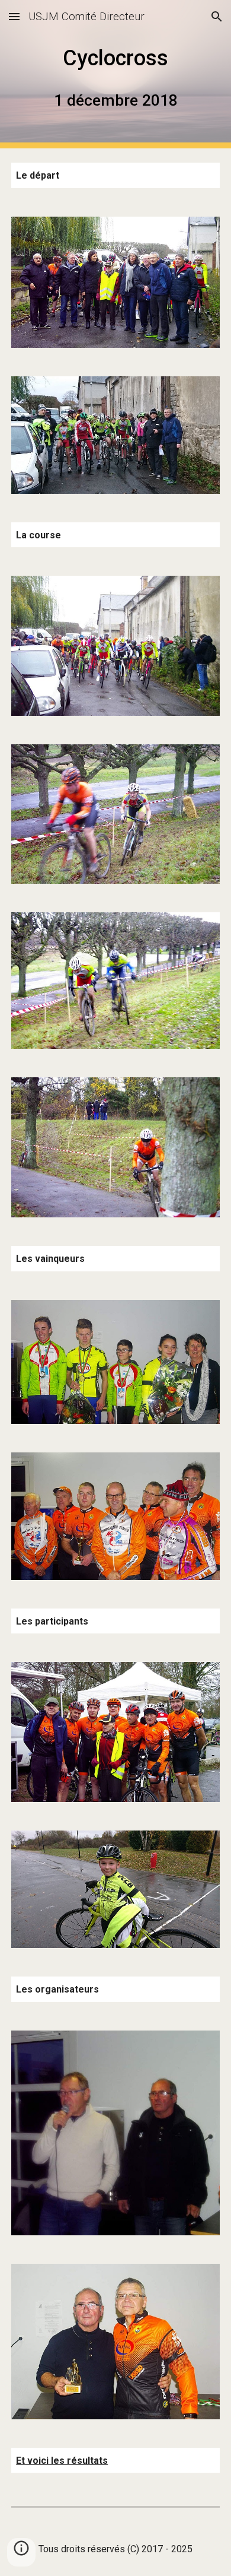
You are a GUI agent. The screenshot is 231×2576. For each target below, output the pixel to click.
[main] (115, 74)
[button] (14, 16)
